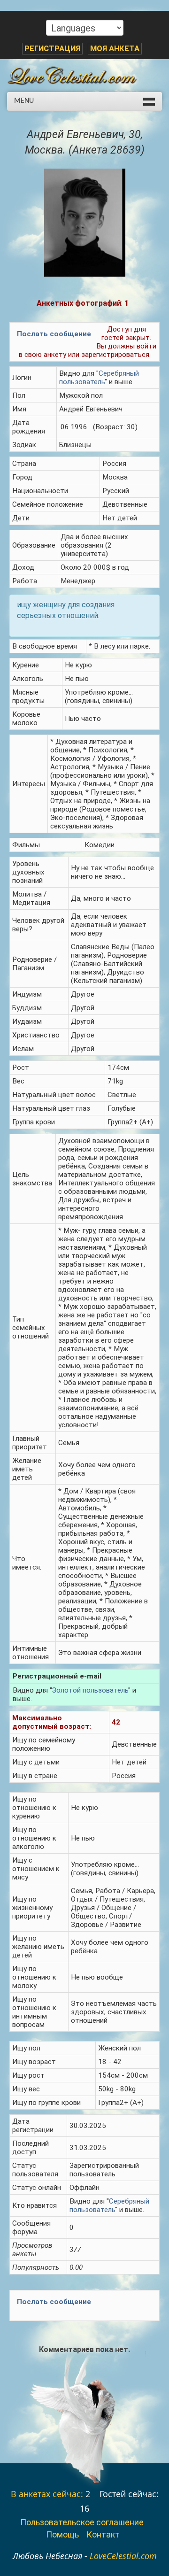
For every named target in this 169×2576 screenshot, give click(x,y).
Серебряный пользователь (99, 378)
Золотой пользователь (90, 1690)
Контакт (103, 2534)
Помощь (62, 2534)
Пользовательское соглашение (82, 2522)
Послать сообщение (54, 334)
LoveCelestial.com (123, 2556)
